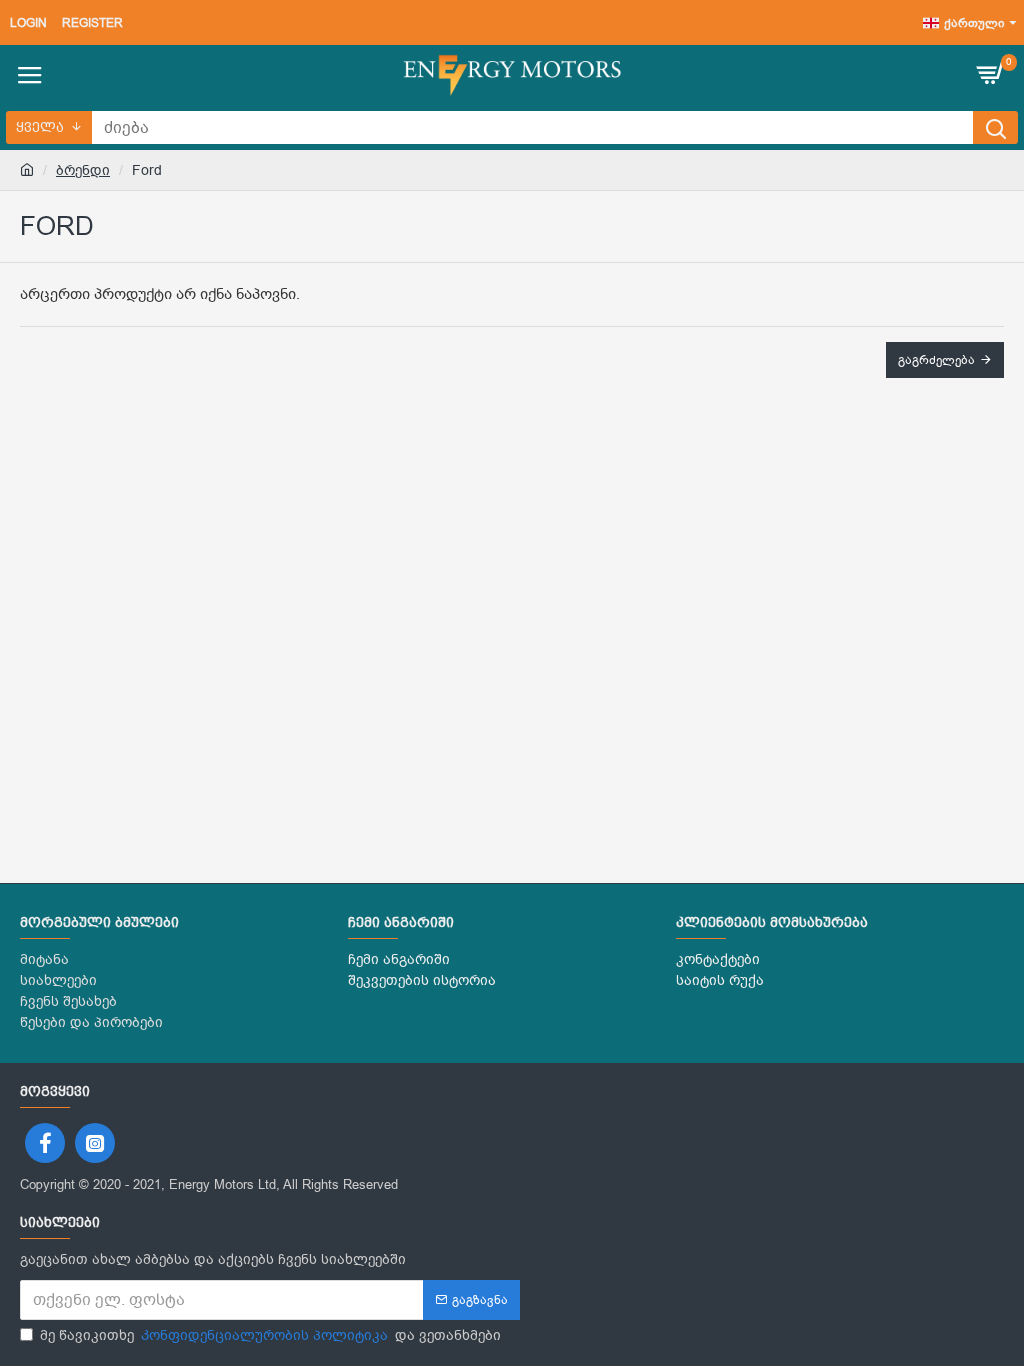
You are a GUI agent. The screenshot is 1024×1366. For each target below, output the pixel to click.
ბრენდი (83, 170)
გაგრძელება (936, 360)
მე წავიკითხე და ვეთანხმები (270, 1335)
